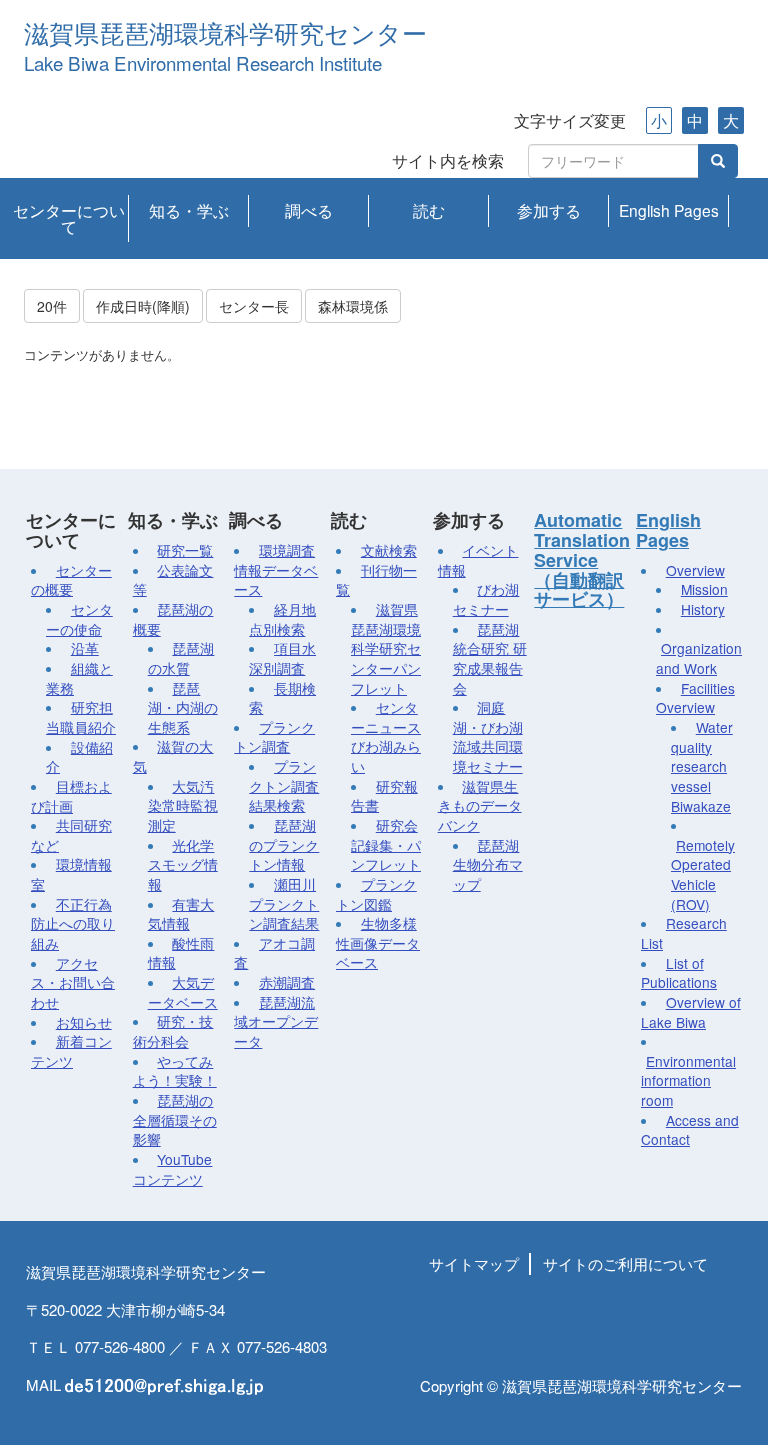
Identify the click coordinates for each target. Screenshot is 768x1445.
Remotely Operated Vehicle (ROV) (703, 874)
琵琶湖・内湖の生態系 (183, 707)
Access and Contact (690, 1130)
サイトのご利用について (625, 1263)
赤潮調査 (287, 982)
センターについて (69, 218)
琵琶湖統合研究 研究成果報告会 (490, 658)
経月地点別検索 (282, 619)
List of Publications (679, 973)
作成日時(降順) (143, 306)
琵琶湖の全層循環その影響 (175, 1119)
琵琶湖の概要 (173, 619)
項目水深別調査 (282, 658)
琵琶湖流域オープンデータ (276, 1021)
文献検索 (389, 550)
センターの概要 (71, 580)
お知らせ (84, 1022)
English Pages (669, 210)
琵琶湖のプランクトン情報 (284, 844)
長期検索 (282, 698)
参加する (549, 210)
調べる (309, 210)
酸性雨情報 (181, 953)
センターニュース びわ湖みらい (386, 736)
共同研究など (71, 835)
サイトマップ (474, 1263)
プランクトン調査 (274, 737)
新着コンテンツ (71, 1051)
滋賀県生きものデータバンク (480, 805)
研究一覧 (185, 550)
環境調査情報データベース (276, 569)
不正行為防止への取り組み (73, 923)
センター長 (254, 306)
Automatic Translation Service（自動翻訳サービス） (582, 559)
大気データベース (183, 992)
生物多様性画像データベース (378, 942)
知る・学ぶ (189, 210)
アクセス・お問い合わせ (73, 982)
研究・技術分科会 (173, 1031)
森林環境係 (353, 306)
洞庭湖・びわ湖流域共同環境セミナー (488, 736)
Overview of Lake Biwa (691, 1012)
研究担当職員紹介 (81, 717)
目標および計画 (71, 796)
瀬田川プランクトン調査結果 (284, 903)
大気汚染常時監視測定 (183, 805)
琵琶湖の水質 (181, 658)
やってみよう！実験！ (175, 1071)
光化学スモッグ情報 (183, 864)
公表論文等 (173, 580)
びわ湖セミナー (486, 599)
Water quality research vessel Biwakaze (702, 766)
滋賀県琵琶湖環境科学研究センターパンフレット (386, 648)
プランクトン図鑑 (376, 894)
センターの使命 (79, 619)
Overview (695, 570)
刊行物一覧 (376, 580)
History (703, 609)
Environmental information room (688, 1080)
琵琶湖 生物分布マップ (488, 864)
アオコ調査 (274, 953)
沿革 (85, 648)
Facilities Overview (695, 698)
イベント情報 (478, 560)
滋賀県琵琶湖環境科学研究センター (225, 34)
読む (429, 210)
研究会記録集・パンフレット (386, 844)
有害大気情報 (181, 914)
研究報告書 (384, 796)
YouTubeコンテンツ (173, 1169)
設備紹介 (79, 757)
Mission (704, 589)
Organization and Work (699, 658)
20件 (52, 306)
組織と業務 (79, 678)
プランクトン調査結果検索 (284, 785)
